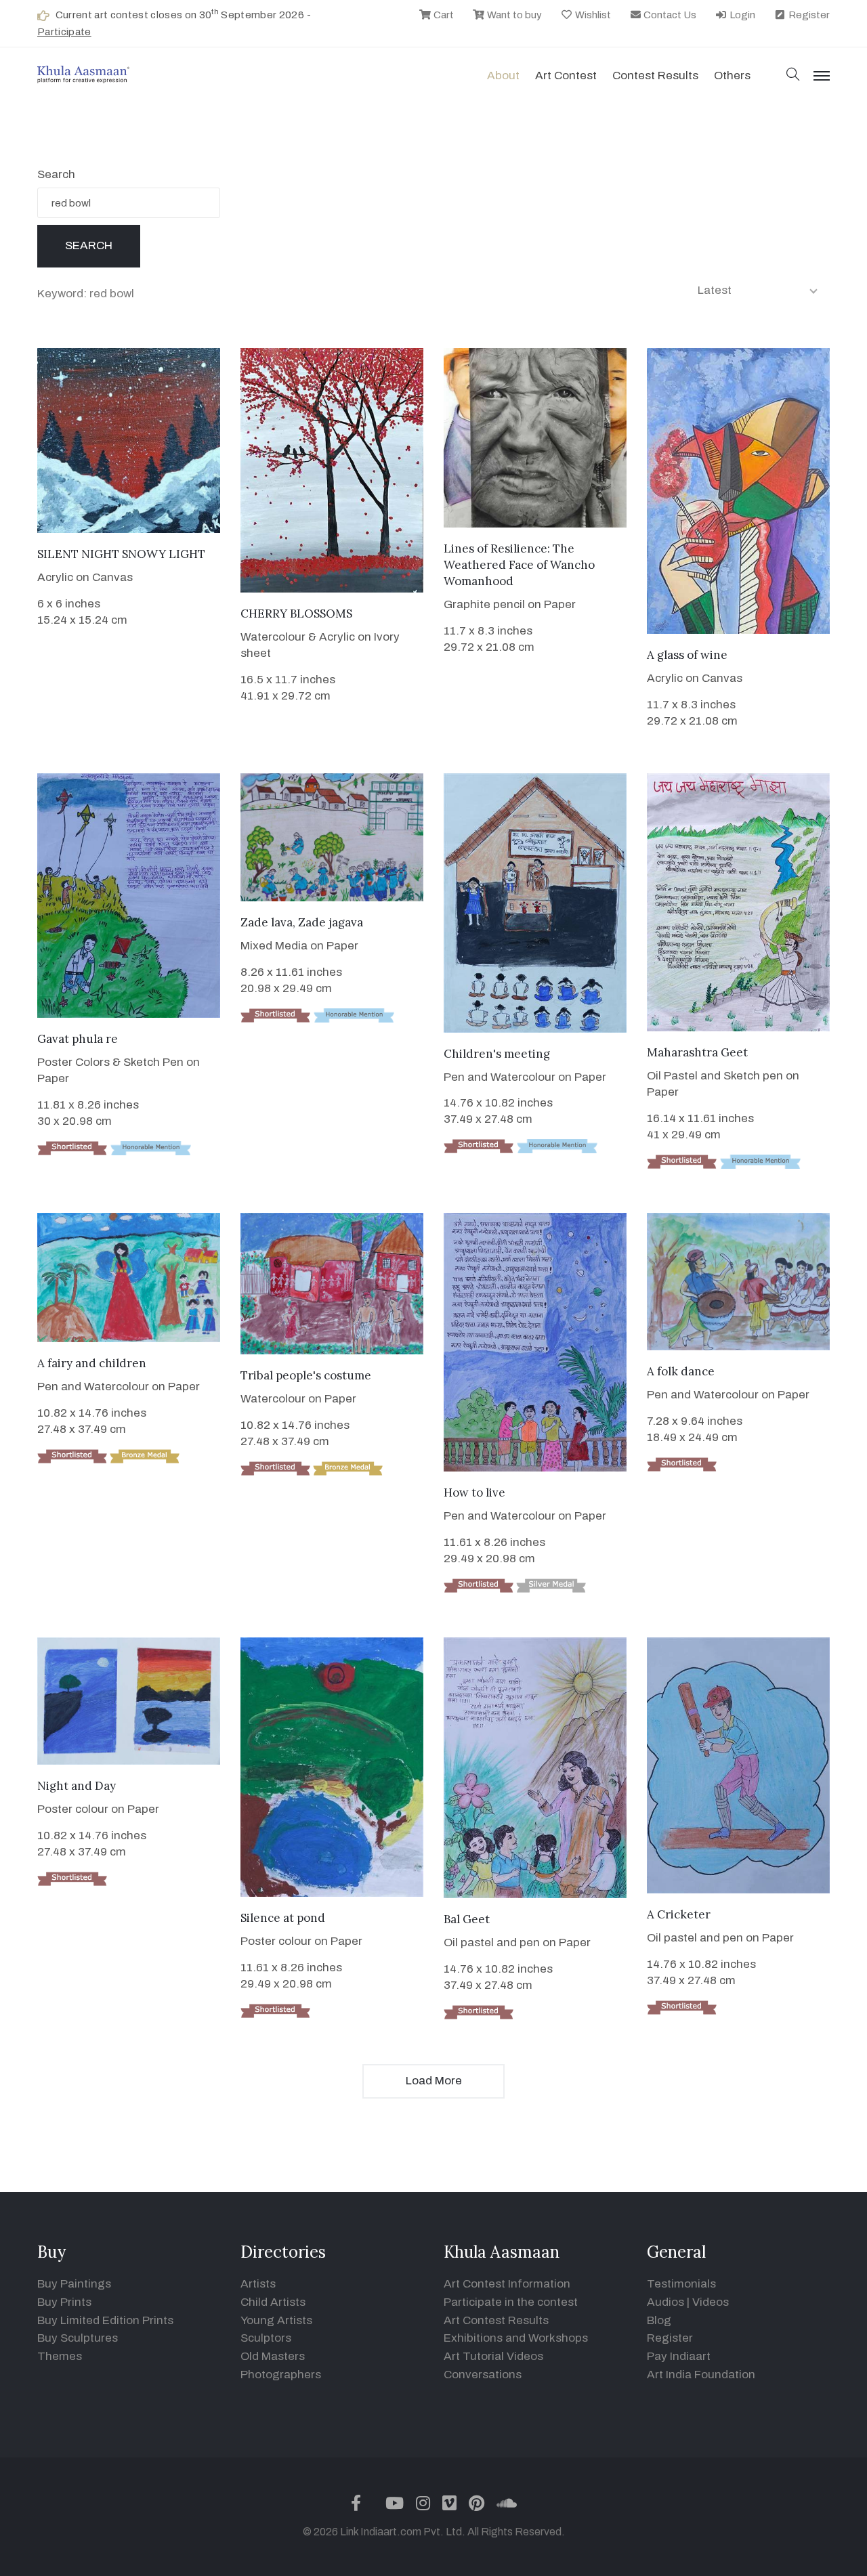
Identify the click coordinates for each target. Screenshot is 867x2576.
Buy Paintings (74, 2284)
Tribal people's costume (306, 1375)
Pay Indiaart (679, 2356)
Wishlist (592, 15)
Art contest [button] (566, 76)
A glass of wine (687, 655)
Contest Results (655, 76)
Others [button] (732, 76)
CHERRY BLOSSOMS (296, 614)
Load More (434, 2081)
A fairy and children (92, 1363)
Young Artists (276, 2320)
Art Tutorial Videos (493, 2356)
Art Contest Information (507, 2284)
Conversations (483, 2375)
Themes (60, 2356)
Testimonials (681, 2284)
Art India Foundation (701, 2375)
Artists (258, 2284)
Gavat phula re (78, 1039)
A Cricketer (679, 1914)
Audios (665, 2302)
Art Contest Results (496, 2320)
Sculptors (266, 2338)
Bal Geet (467, 1919)
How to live (474, 1493)
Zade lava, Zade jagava (302, 922)
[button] (793, 76)
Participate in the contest (511, 2302)
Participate (64, 32)
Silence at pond (283, 1918)
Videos (711, 2302)
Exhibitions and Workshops (516, 2338)
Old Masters (273, 2356)
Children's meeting (497, 1054)
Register (808, 15)
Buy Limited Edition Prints (105, 2320)
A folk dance (681, 1371)
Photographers (281, 2375)
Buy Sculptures (78, 2338)
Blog (659, 2320)
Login (741, 15)
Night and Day (77, 1786)
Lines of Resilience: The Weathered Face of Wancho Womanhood (519, 565)
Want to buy (513, 15)
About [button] (503, 76)
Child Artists (273, 2302)
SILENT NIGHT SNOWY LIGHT (121, 554)
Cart (443, 15)
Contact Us (669, 15)
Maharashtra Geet (697, 1052)
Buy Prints (64, 2302)
